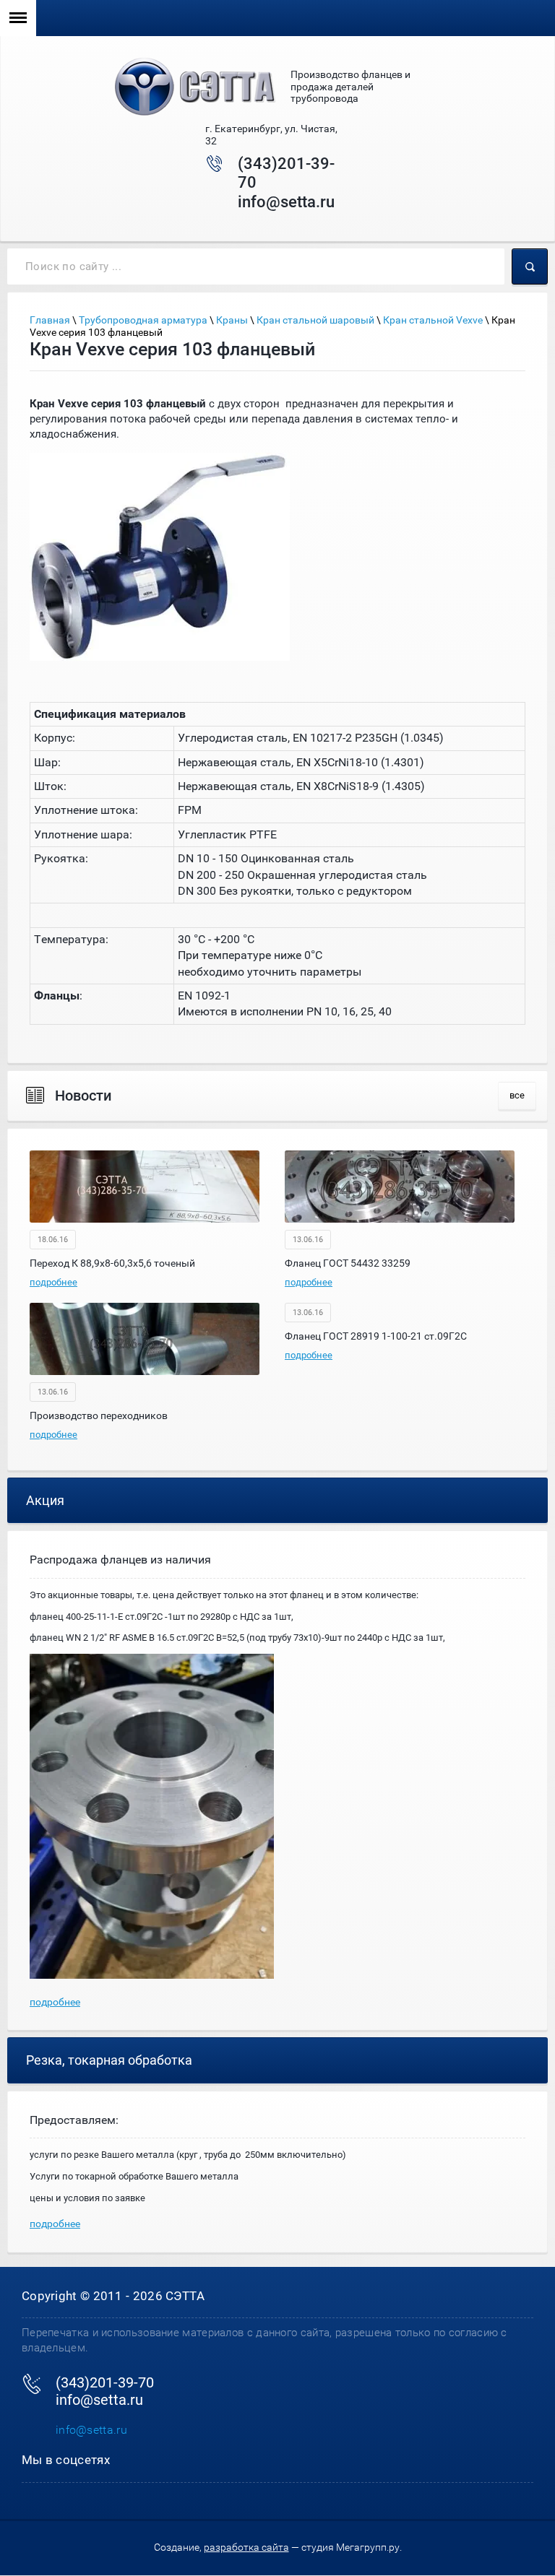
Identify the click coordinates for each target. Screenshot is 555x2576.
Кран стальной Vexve (433, 320)
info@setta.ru (286, 202)
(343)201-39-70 (105, 2382)
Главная (50, 320)
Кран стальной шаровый (315, 320)
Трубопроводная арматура (143, 320)
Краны (232, 320)
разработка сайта (246, 2547)
